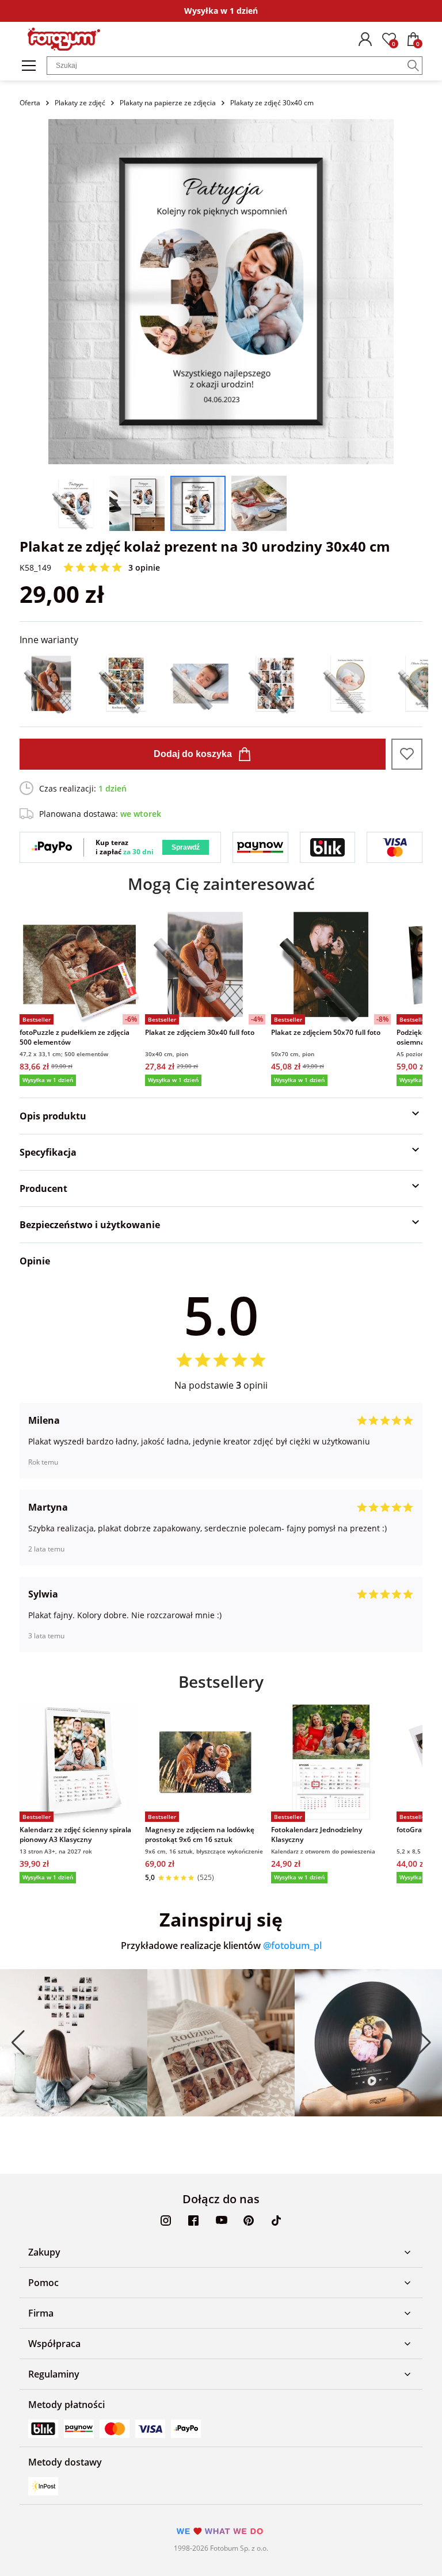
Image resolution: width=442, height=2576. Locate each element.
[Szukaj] (413, 66)
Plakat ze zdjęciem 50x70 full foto (326, 1032)
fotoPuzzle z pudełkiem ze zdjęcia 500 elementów (75, 1037)
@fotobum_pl (292, 1946)
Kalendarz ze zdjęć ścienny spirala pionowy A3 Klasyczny (75, 1834)
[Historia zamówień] (365, 39)
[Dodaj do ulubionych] (407, 754)
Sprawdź (186, 847)
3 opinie (144, 567)
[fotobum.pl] (64, 39)
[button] (18, 2043)
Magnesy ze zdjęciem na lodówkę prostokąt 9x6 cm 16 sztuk (200, 1834)
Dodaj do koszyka (193, 754)
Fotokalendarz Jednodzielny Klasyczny (317, 1834)
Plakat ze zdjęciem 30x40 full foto (200, 1032)
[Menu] (29, 66)
